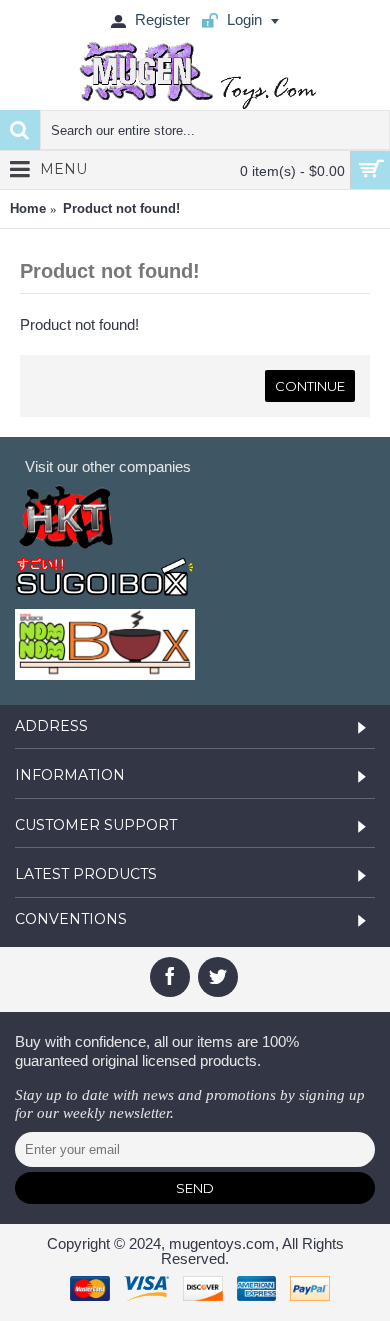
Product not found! (121, 208)
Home (28, 208)
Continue (310, 386)
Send (195, 1188)
